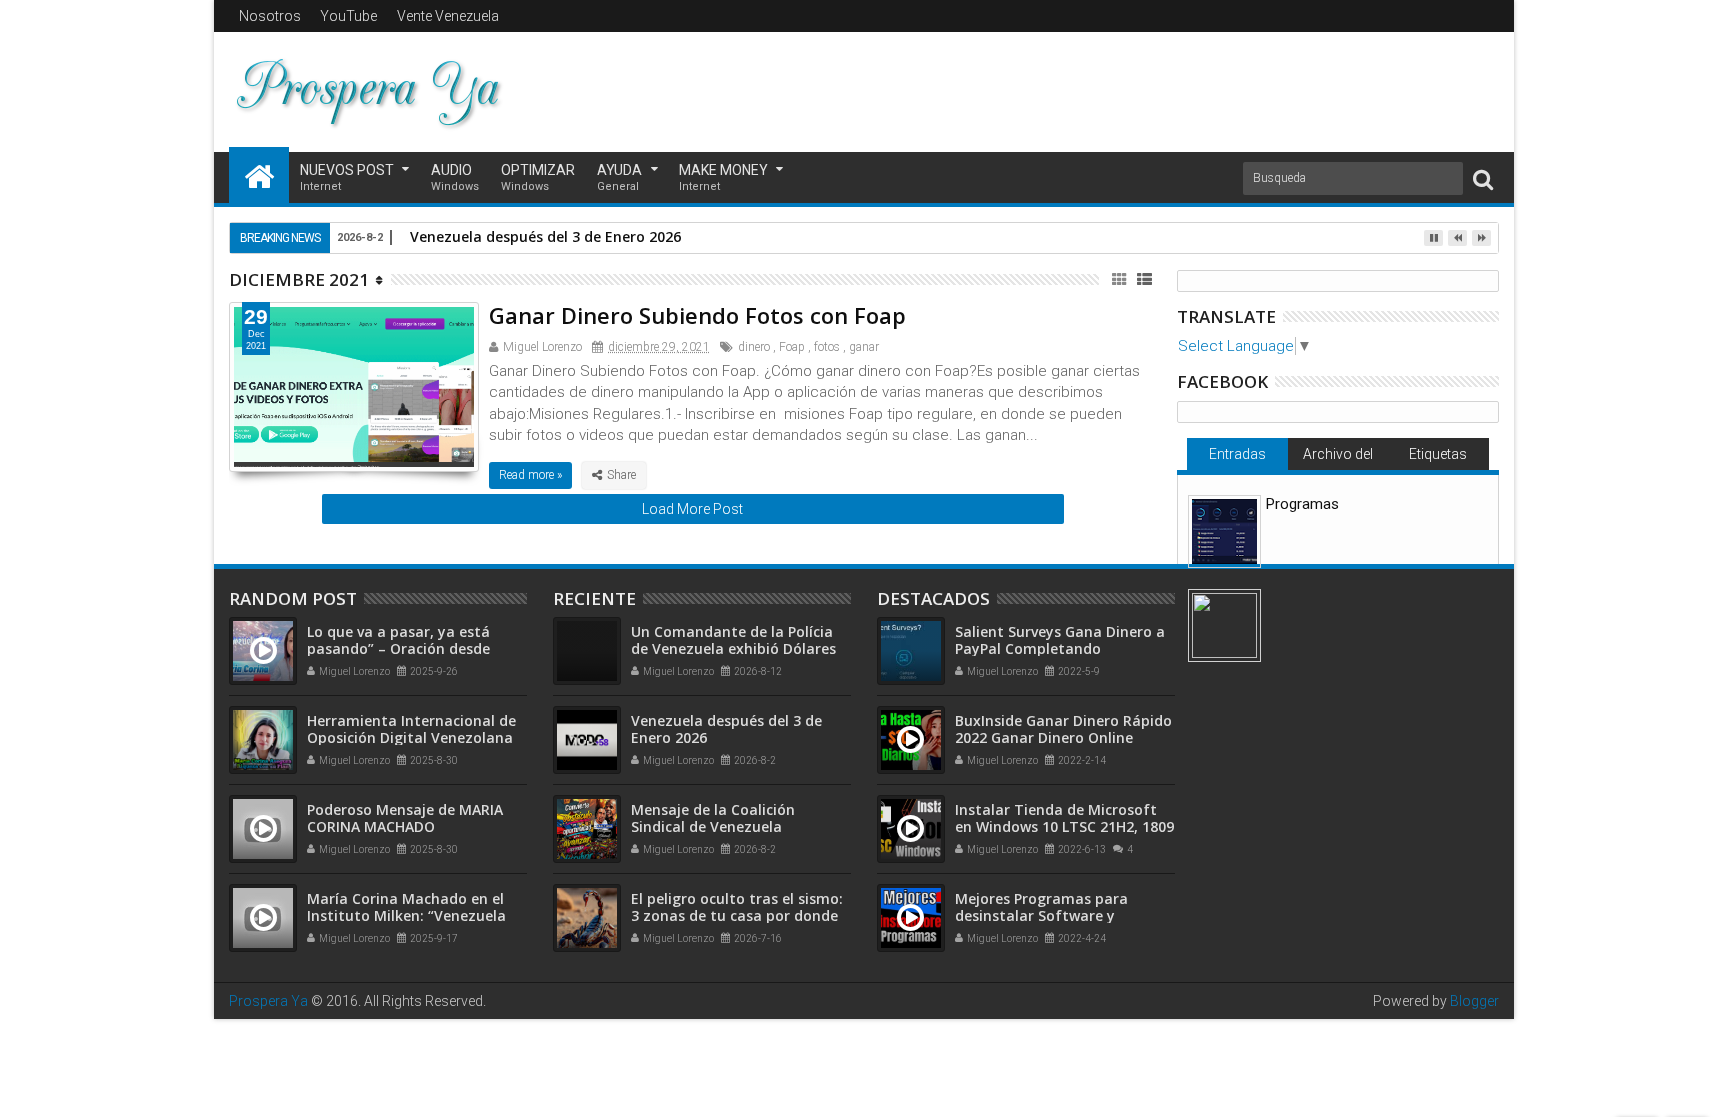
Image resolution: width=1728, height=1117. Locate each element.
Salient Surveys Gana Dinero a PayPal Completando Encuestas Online (1060, 648)
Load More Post (692, 509)
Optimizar (538, 177)
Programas (1302, 504)
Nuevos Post (347, 177)
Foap (792, 347)
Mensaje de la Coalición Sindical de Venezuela (713, 818)
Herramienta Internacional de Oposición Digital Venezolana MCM (411, 737)
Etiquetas (1438, 454)
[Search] (1483, 178)
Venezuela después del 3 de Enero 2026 (545, 236)
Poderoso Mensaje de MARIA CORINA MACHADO (405, 818)
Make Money (723, 177)
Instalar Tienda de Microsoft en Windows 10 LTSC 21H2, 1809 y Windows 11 (1064, 826)
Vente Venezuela (448, 16)
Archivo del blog (1338, 458)
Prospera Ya (268, 1001)
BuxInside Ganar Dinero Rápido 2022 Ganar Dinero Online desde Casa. (1063, 737)
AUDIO (455, 177)
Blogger (1474, 1001)
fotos (827, 347)
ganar (864, 347)
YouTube (348, 16)
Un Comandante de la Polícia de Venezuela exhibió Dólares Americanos (733, 648)
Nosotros (270, 16)
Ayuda (619, 177)
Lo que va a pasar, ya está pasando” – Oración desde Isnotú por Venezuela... (398, 648)
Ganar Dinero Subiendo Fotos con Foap (697, 315)
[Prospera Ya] (259, 175)
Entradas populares (1237, 458)
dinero (754, 347)
